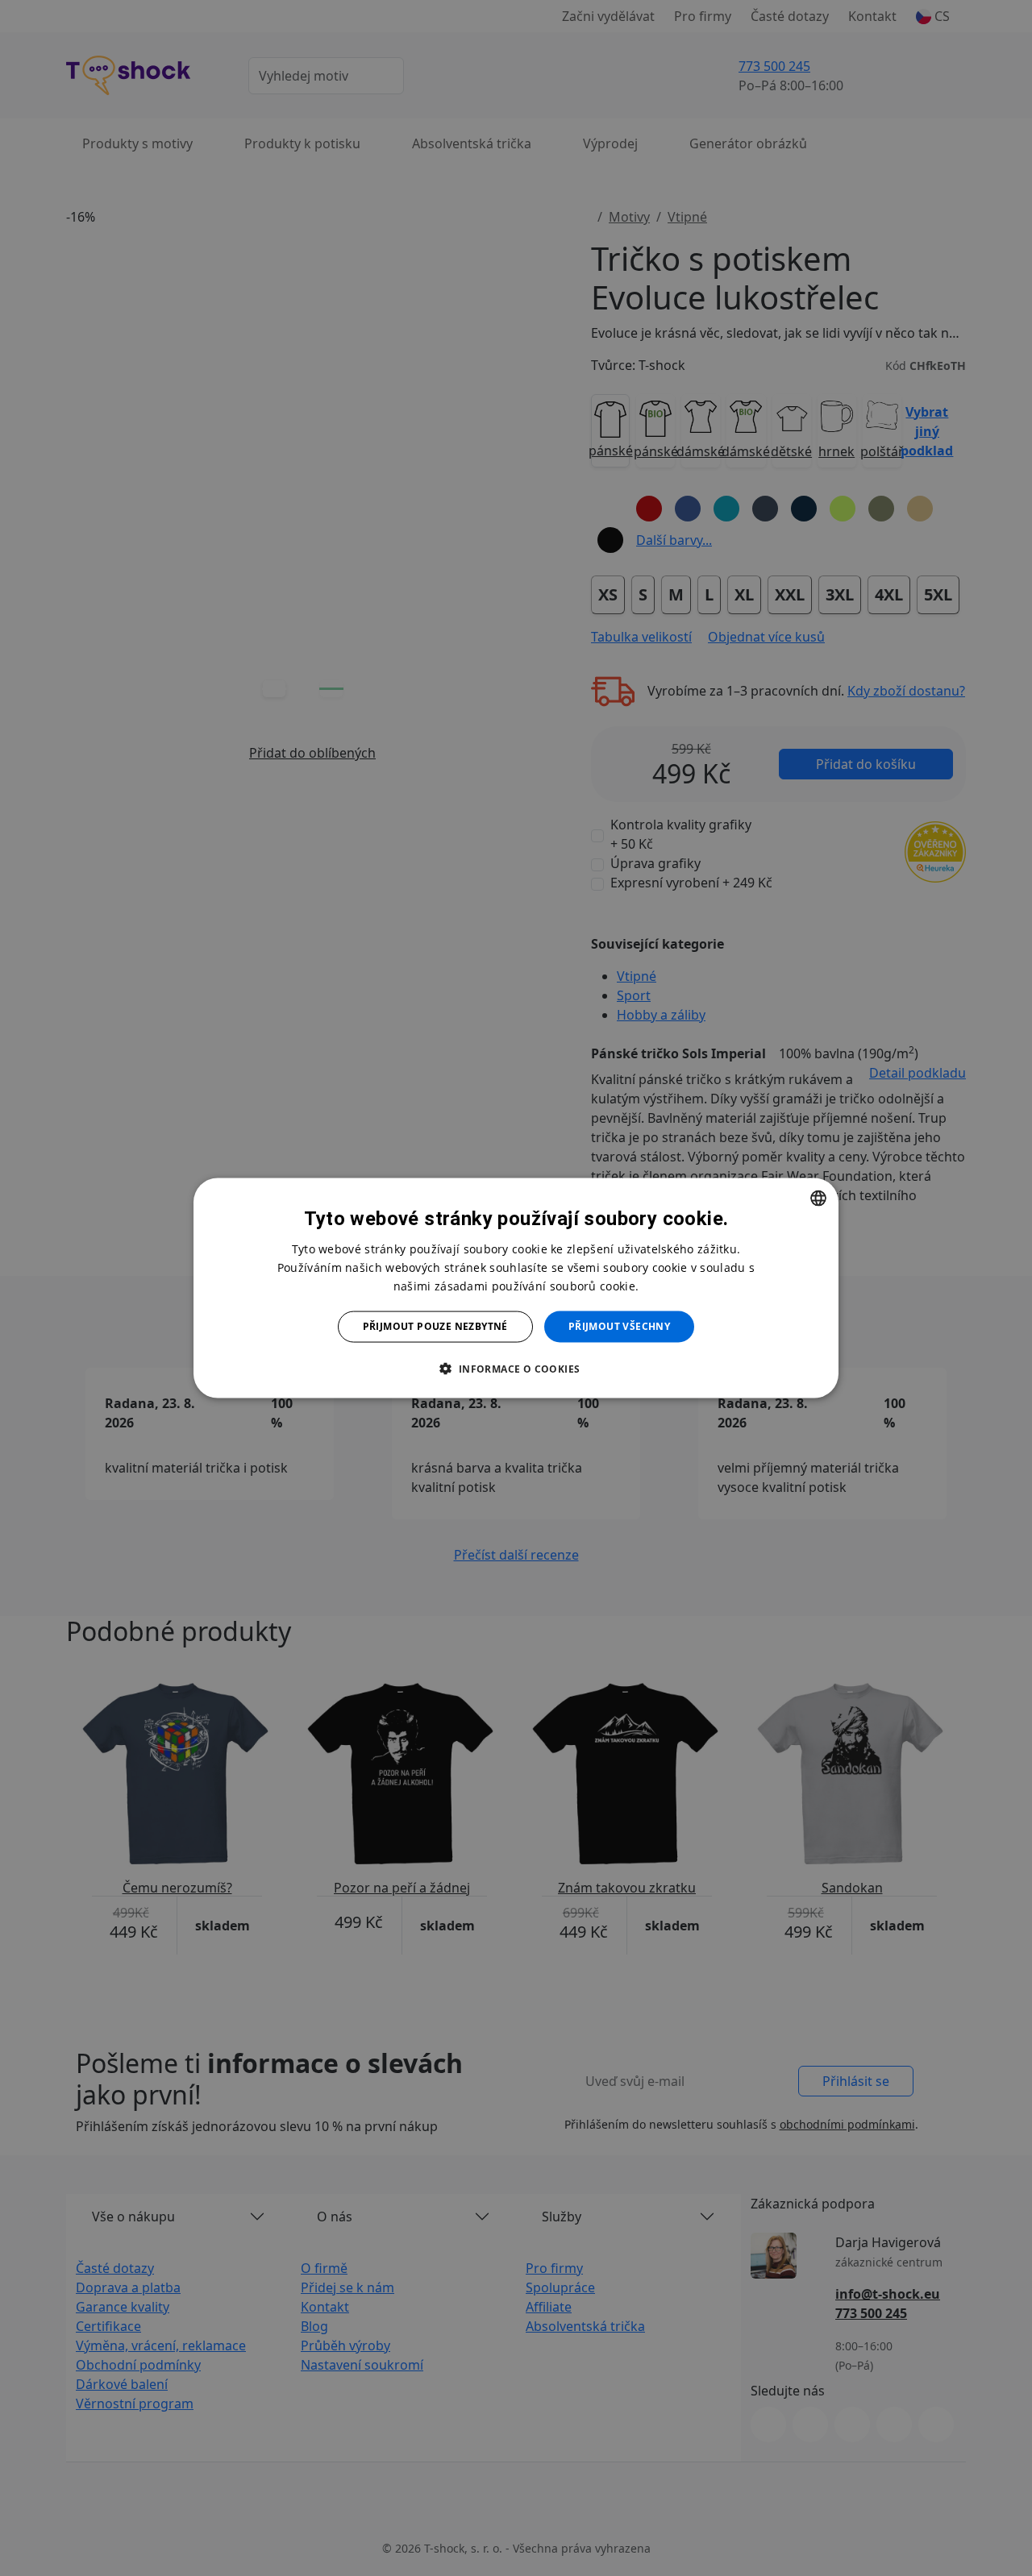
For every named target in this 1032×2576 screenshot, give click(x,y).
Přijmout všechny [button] (619, 1326)
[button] (516, 1368)
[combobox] (818, 1199)
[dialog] (516, 1288)
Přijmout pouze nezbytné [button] (435, 1326)
